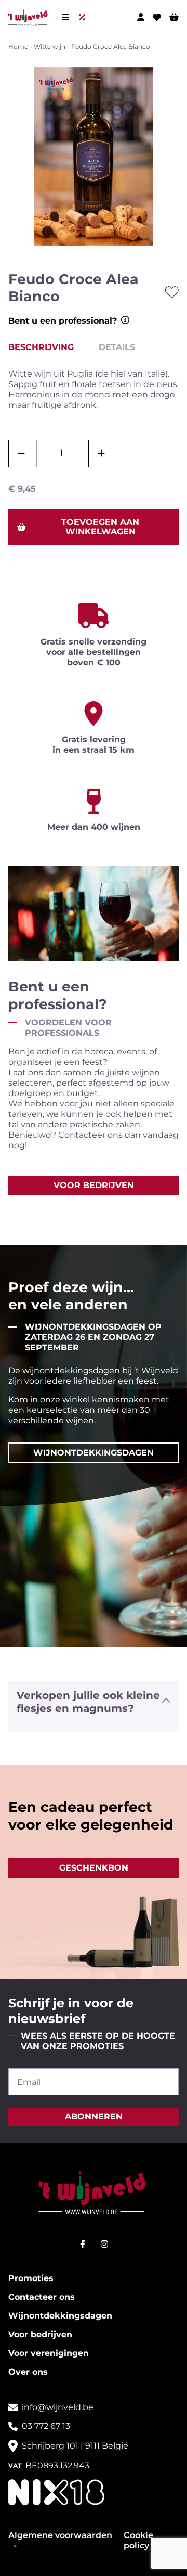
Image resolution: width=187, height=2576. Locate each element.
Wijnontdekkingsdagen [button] (94, 1453)
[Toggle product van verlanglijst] (172, 292)
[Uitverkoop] (84, 17)
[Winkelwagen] (174, 17)
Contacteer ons (42, 2297)
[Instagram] (104, 2244)
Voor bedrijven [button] (94, 1185)
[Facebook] (83, 2244)
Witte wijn (50, 47)
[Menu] (65, 17)
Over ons (28, 2372)
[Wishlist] (157, 17)
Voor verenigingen (49, 2353)
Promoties (31, 2278)
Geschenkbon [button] (94, 1868)
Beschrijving (41, 347)
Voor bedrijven (40, 2334)
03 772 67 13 (46, 2426)
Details (117, 347)
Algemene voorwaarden (60, 2535)
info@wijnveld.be (58, 2407)
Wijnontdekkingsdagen (60, 2316)
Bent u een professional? (63, 321)
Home (18, 47)
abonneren (94, 2117)
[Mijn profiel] (141, 17)
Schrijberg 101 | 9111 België (75, 2446)
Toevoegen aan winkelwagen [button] (100, 527)
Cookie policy (138, 2540)
